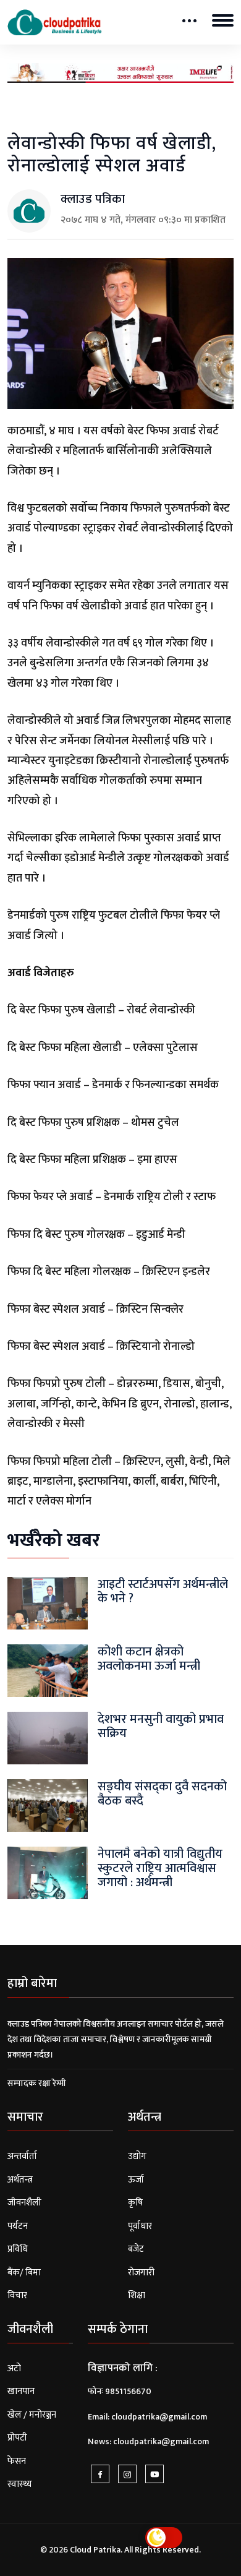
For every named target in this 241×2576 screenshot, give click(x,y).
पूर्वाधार (140, 2226)
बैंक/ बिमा (24, 2273)
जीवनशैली (24, 2203)
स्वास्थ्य (20, 2484)
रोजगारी (141, 2273)
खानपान (21, 2391)
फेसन (17, 2461)
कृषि (135, 2203)
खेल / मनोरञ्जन (32, 2415)
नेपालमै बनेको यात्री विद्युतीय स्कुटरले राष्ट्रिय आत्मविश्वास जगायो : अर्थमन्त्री (160, 1868)
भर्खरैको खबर (54, 1540)
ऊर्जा (136, 2180)
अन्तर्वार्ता (22, 2156)
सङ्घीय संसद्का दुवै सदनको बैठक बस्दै (162, 1794)
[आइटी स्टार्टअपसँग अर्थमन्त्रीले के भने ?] (48, 1603)
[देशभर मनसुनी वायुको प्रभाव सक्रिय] (48, 1737)
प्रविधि (18, 2249)
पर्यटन (18, 2226)
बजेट (136, 2249)
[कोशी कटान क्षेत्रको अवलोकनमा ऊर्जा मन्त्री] (48, 1670)
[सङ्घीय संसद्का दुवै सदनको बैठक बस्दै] (48, 1805)
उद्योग (137, 2156)
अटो (14, 2368)
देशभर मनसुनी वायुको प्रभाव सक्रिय (161, 1726)
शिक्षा (137, 2295)
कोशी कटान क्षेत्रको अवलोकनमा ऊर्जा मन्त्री (149, 1659)
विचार (17, 2295)
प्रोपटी (17, 2438)
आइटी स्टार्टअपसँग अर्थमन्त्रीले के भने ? (163, 1591)
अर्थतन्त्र (20, 2180)
